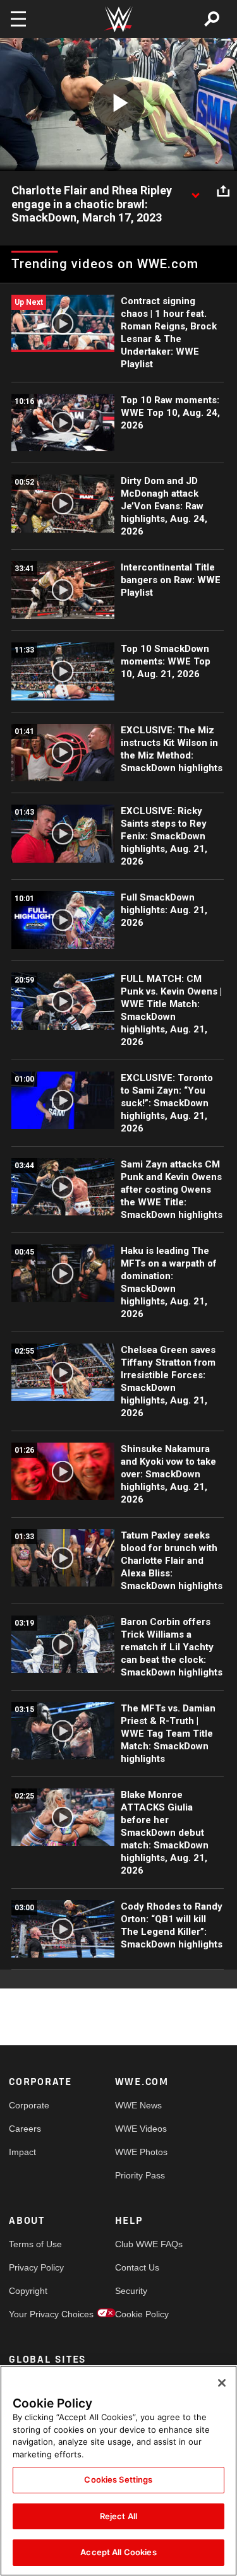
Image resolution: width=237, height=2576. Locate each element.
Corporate (29, 2105)
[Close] (222, 2383)
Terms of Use (35, 2244)
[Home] (119, 19)
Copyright (28, 2291)
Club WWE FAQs (142, 2244)
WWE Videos (141, 2129)
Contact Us (137, 2267)
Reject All (118, 2516)
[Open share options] (223, 191)
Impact (22, 2152)
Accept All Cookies (118, 2552)
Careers (25, 2129)
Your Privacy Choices (35, 2314)
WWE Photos (141, 2152)
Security (131, 2291)
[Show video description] (195, 191)
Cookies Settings (118, 2479)
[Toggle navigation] (18, 19)
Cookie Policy (142, 2314)
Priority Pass (140, 2175)
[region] (118, 2471)
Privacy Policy (35, 2267)
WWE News (138, 2105)
